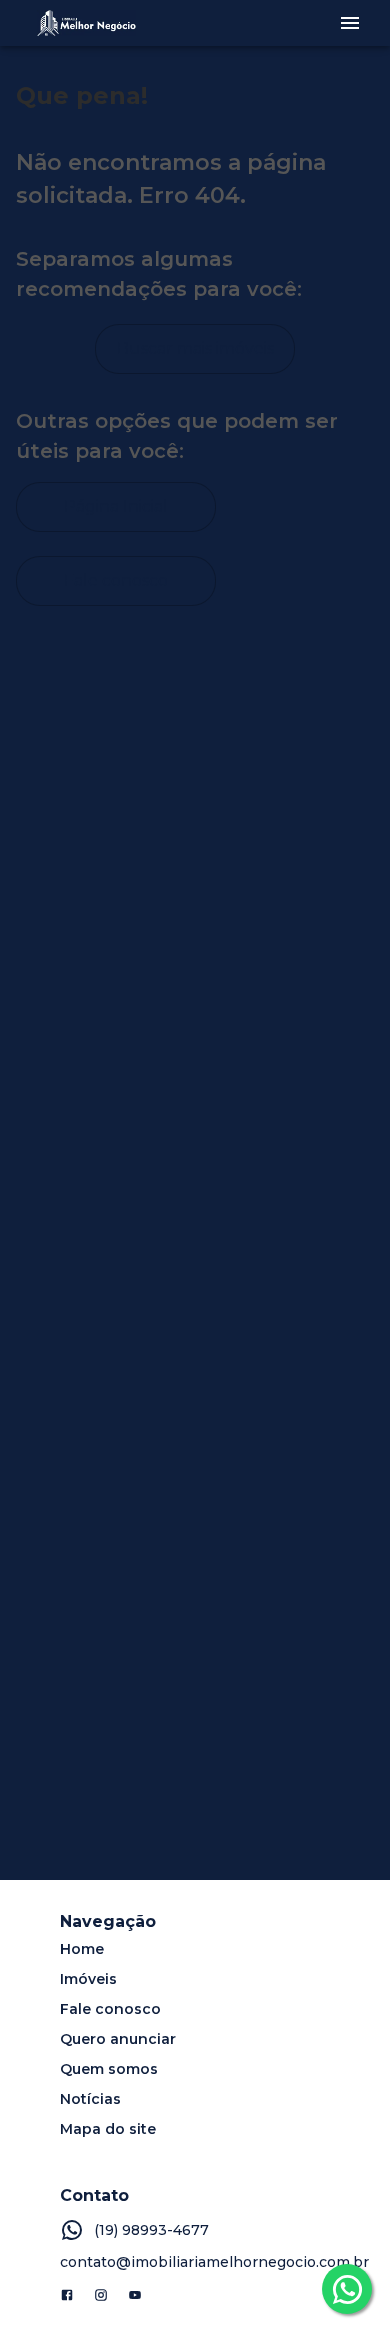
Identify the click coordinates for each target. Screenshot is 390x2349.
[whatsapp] (347, 2289)
